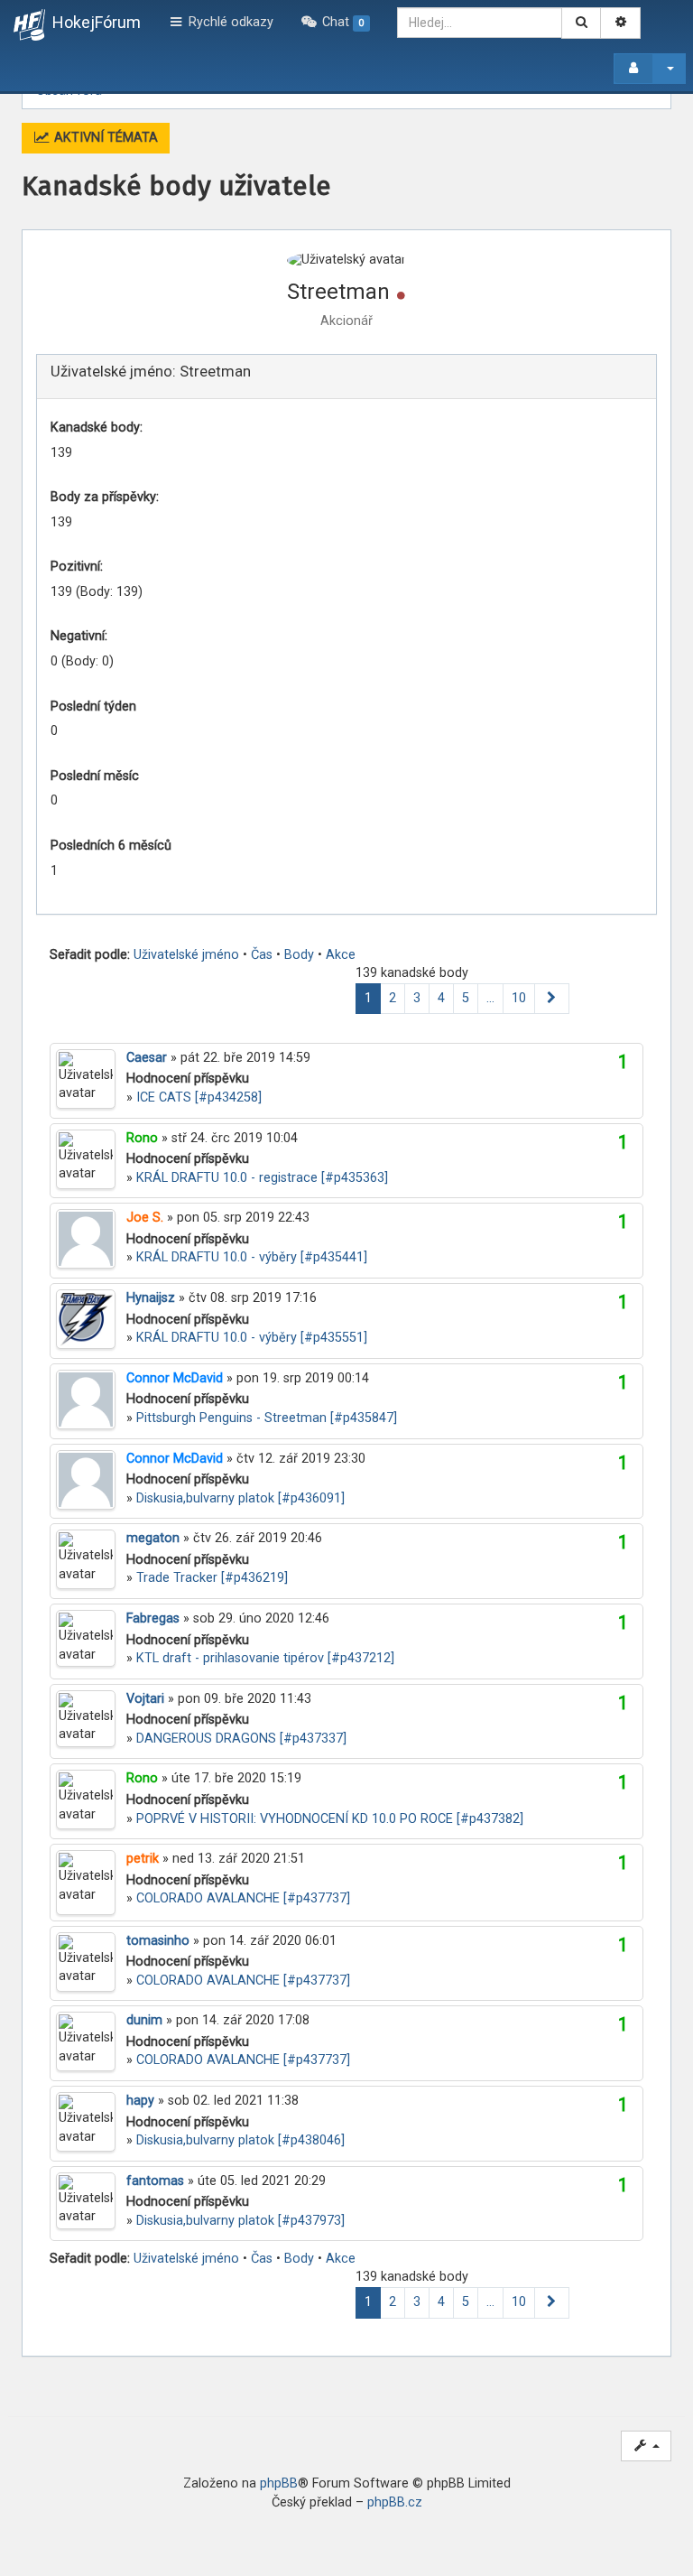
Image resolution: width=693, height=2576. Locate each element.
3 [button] (417, 998)
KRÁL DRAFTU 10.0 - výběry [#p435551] (252, 1338)
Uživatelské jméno (186, 955)
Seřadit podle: (90, 955)
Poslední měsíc (95, 776)
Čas (262, 955)
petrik (143, 1859)
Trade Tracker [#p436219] (212, 1578)
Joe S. (145, 1218)
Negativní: (79, 636)
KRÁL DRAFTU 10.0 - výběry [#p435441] (252, 1257)
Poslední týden (93, 707)
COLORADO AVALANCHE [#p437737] (243, 1898)
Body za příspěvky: (105, 497)
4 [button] (441, 998)
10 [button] (519, 998)
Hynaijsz (151, 1298)
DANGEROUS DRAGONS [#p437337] (241, 1739)
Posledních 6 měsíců (111, 846)
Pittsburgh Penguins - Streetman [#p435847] (267, 1418)
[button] (552, 999)
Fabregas (153, 1618)
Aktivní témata (104, 138)
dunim (144, 2020)
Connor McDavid (175, 1378)
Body (299, 955)
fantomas (155, 2181)
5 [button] (466, 998)
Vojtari (145, 1699)
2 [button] (393, 998)
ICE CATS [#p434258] (199, 1097)
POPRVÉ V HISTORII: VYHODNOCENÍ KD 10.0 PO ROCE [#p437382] (330, 1819)
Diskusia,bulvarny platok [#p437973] (240, 2221)
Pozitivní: (77, 567)
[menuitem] (335, 23)
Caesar (147, 1058)
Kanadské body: (97, 428)
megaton (153, 1538)
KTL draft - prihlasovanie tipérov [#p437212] (265, 1658)
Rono (142, 1138)
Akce (341, 955)
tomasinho (158, 1941)
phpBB (279, 2483)
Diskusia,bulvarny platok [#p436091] (240, 1498)
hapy (140, 2101)
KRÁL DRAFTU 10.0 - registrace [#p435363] (262, 1178)
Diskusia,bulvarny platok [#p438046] (240, 2140)
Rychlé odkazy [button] (229, 22)
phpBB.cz (395, 2502)
